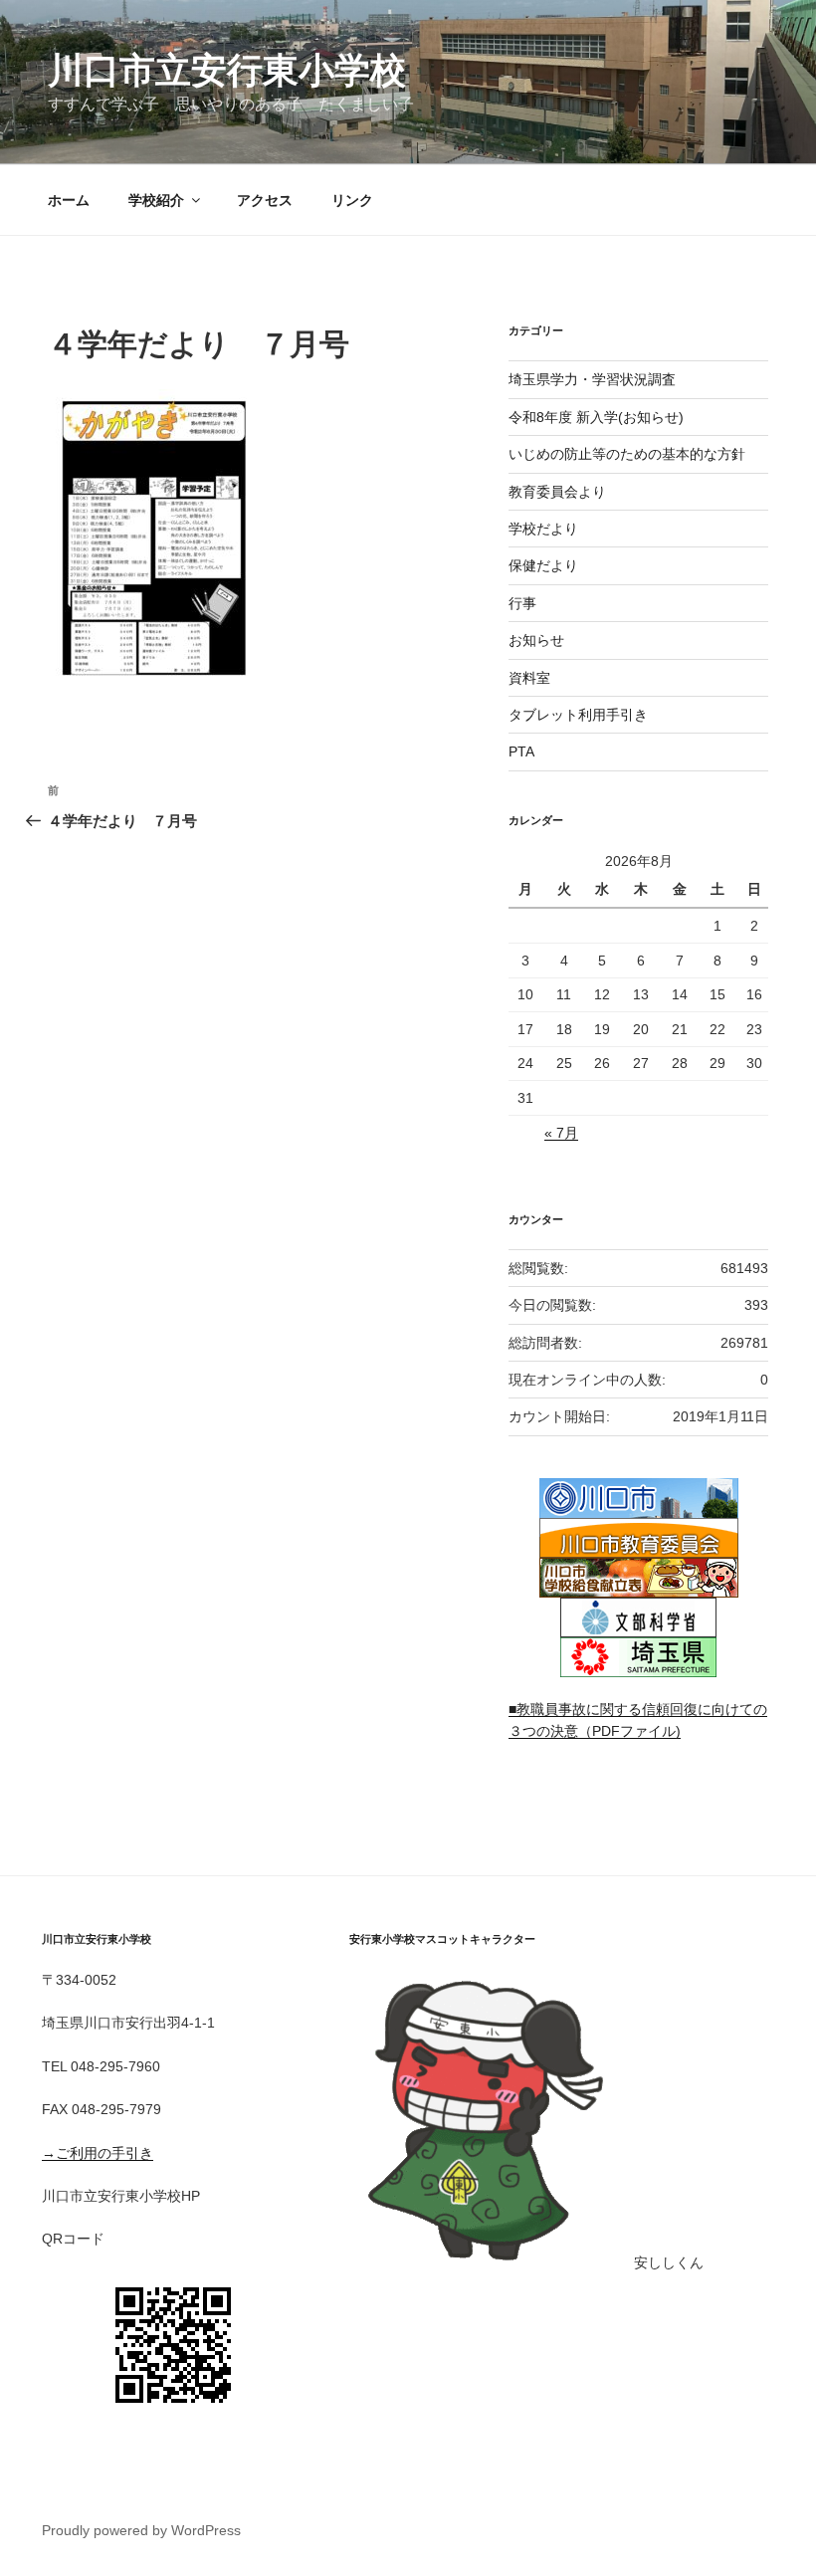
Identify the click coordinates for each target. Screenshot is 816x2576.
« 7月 (561, 1133)
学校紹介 (156, 200)
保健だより (543, 565)
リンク (352, 200)
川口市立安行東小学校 (227, 70)
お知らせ (536, 640)
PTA (521, 751)
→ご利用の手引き (98, 2153)
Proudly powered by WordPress (141, 2530)
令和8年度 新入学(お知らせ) (596, 417)
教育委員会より (557, 492)
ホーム (69, 200)
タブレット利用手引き (578, 715)
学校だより (543, 529)
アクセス (265, 200)
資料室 (529, 678)
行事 (522, 603)
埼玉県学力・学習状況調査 (592, 379)
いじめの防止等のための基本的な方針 (627, 454)
